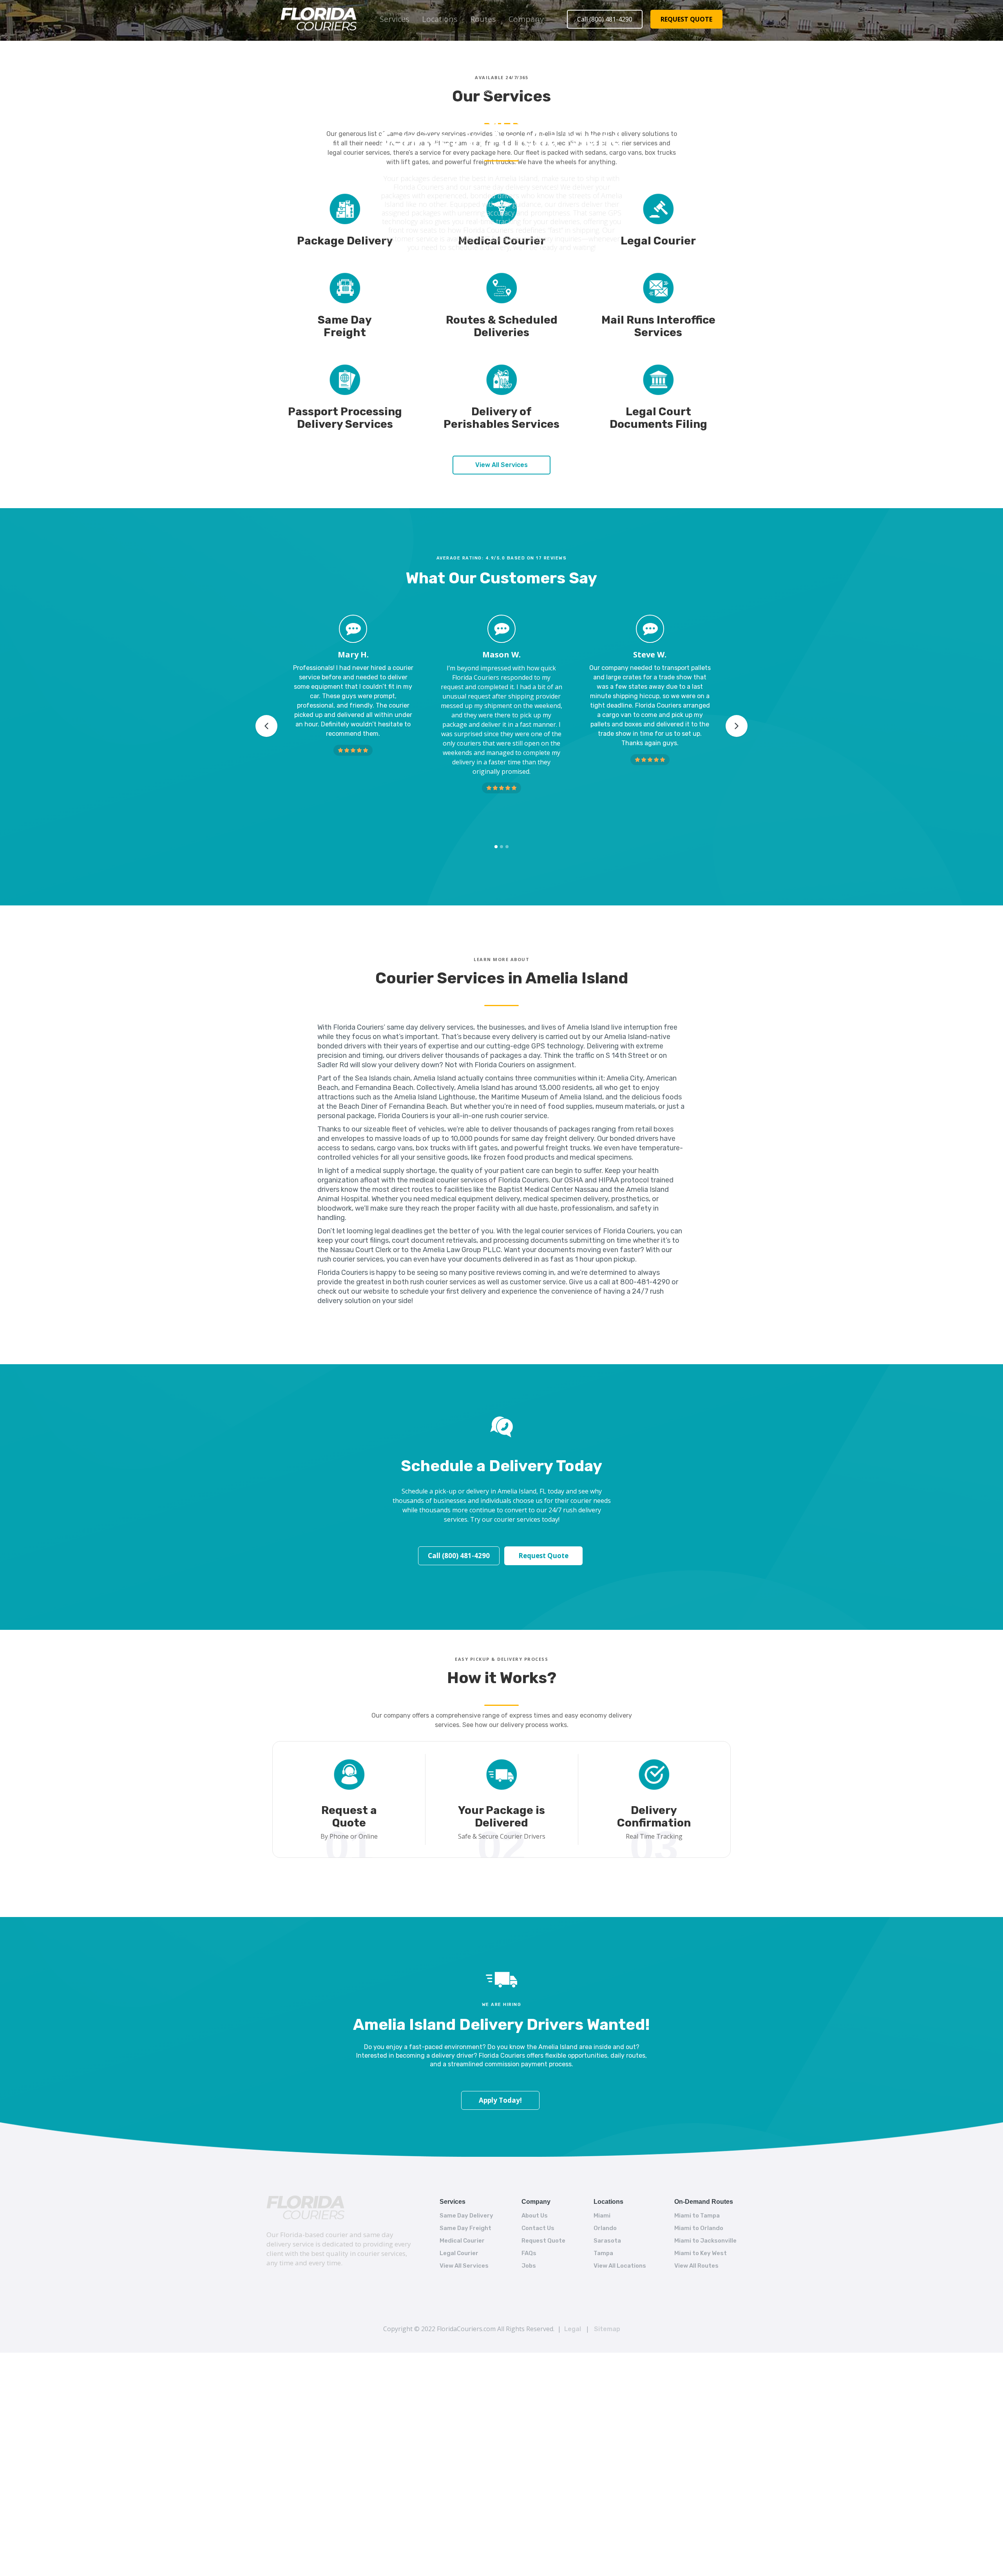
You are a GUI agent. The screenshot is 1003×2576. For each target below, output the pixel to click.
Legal (573, 2329)
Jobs (529, 2266)
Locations (440, 19)
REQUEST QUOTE (686, 19)
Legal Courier (459, 2253)
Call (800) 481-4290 (605, 19)
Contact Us (538, 2228)
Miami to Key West (701, 2253)
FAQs (529, 2253)
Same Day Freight (465, 2228)
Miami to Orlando (699, 2228)
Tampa (603, 2253)
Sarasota (607, 2241)
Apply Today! (500, 2100)
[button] (395, 19)
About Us (535, 2216)
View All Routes (696, 2266)
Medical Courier (462, 2241)
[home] (319, 19)
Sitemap (607, 2329)
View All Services (501, 465)
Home (468, 92)
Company (526, 19)
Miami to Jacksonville (705, 2241)
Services (395, 19)
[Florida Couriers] (305, 2208)
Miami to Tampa (697, 2216)
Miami (602, 2216)
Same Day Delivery (466, 2216)
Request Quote (543, 1556)
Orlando (605, 2228)
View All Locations (620, 2266)
